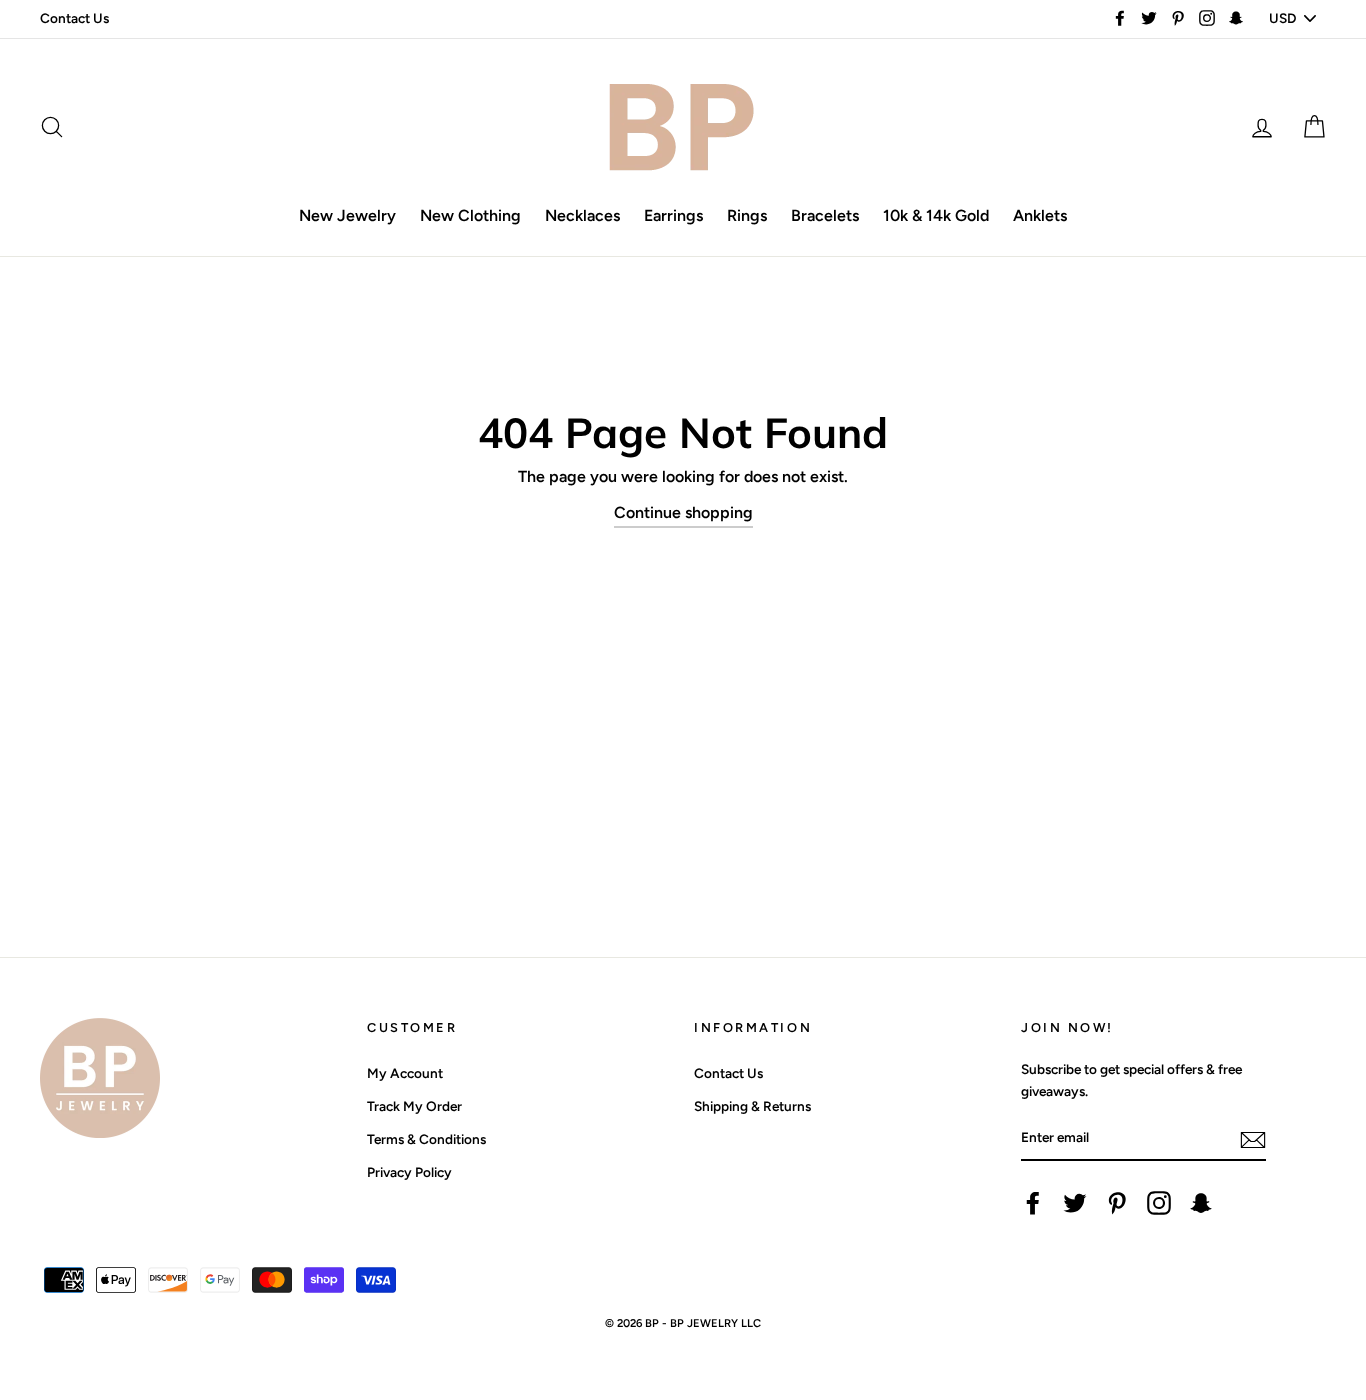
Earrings (673, 215)
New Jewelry (347, 215)
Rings (747, 215)
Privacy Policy (409, 1172)
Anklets (1040, 215)
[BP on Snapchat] (1201, 1203)
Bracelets (825, 215)
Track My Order (414, 1106)
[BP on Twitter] (1075, 1203)
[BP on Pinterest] (1117, 1203)
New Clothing (470, 215)
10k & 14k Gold (936, 215)
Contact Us (74, 18)
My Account (405, 1073)
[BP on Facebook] (1033, 1203)
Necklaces (582, 215)
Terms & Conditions (426, 1139)
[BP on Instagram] (1159, 1203)
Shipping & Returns (752, 1106)
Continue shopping (683, 512)
